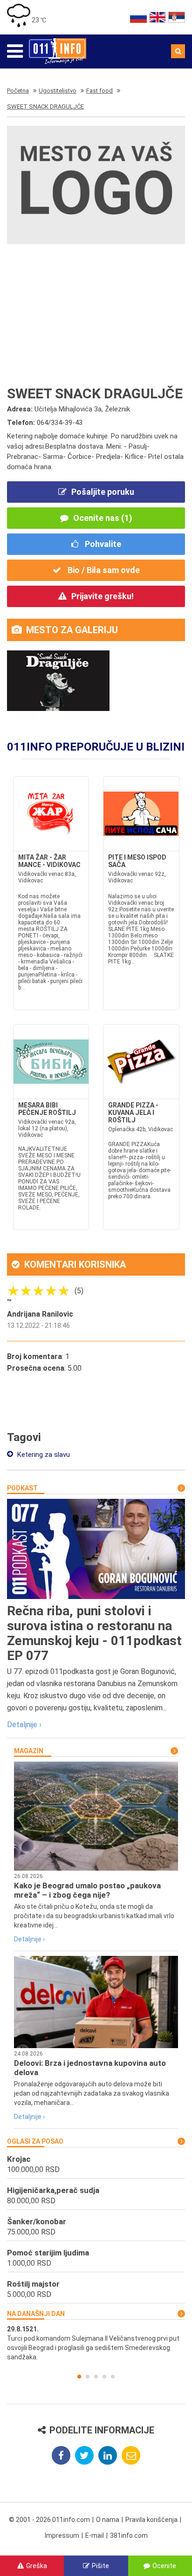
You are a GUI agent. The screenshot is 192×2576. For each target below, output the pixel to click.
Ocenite (164, 2566)
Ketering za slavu (43, 1455)
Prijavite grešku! (103, 596)
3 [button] (96, 2377)
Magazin (29, 1751)
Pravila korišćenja (151, 2520)
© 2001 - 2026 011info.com (49, 2520)
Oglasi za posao (35, 2141)
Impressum (62, 2535)
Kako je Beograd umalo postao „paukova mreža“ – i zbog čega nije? (87, 1890)
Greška (37, 2566)
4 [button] (104, 2377)
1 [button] (79, 2377)
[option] (96, 2343)
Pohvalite (102, 544)
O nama (108, 2520)
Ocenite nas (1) (103, 518)
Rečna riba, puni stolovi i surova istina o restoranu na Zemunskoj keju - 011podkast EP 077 (94, 1633)
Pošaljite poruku (103, 492)
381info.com (129, 2535)
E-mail (95, 2535)
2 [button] (88, 2377)
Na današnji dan (36, 2314)
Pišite (100, 2566)
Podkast (22, 1488)
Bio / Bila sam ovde (103, 570)
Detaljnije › (24, 1725)
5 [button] (113, 2377)
